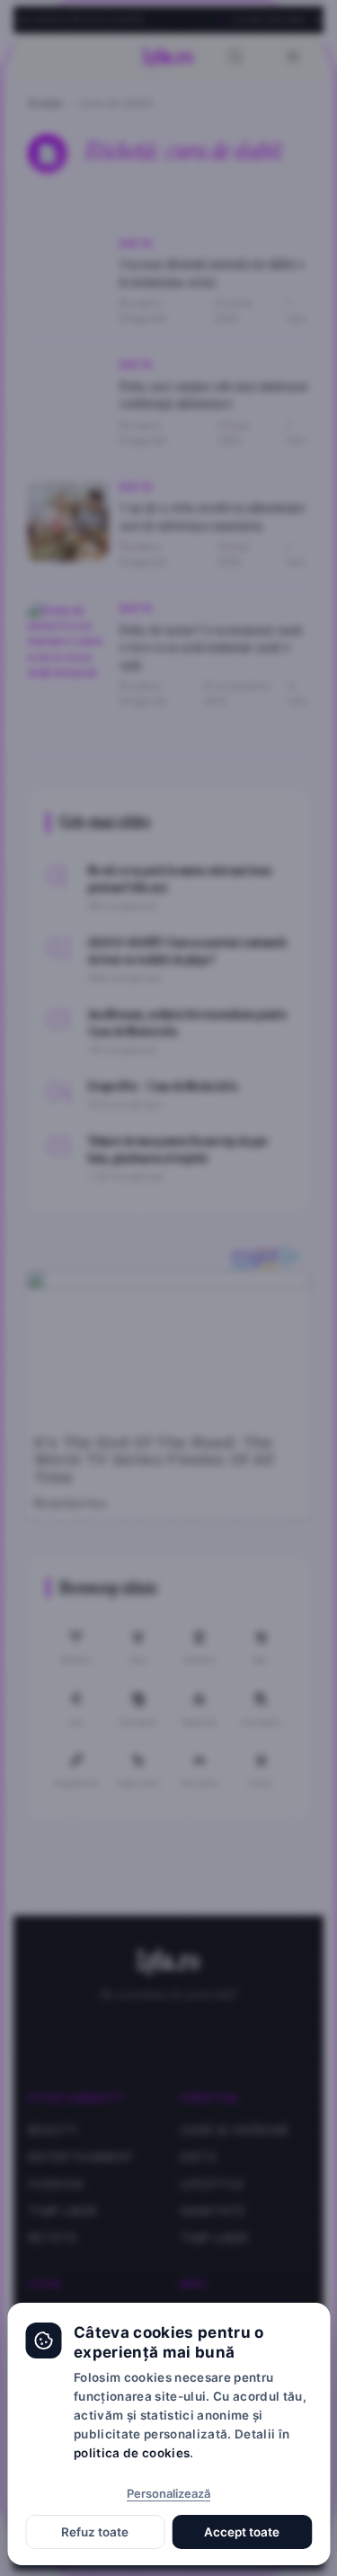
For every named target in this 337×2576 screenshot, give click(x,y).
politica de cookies (132, 2453)
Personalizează (168, 2493)
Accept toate (242, 2532)
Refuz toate (95, 2532)
